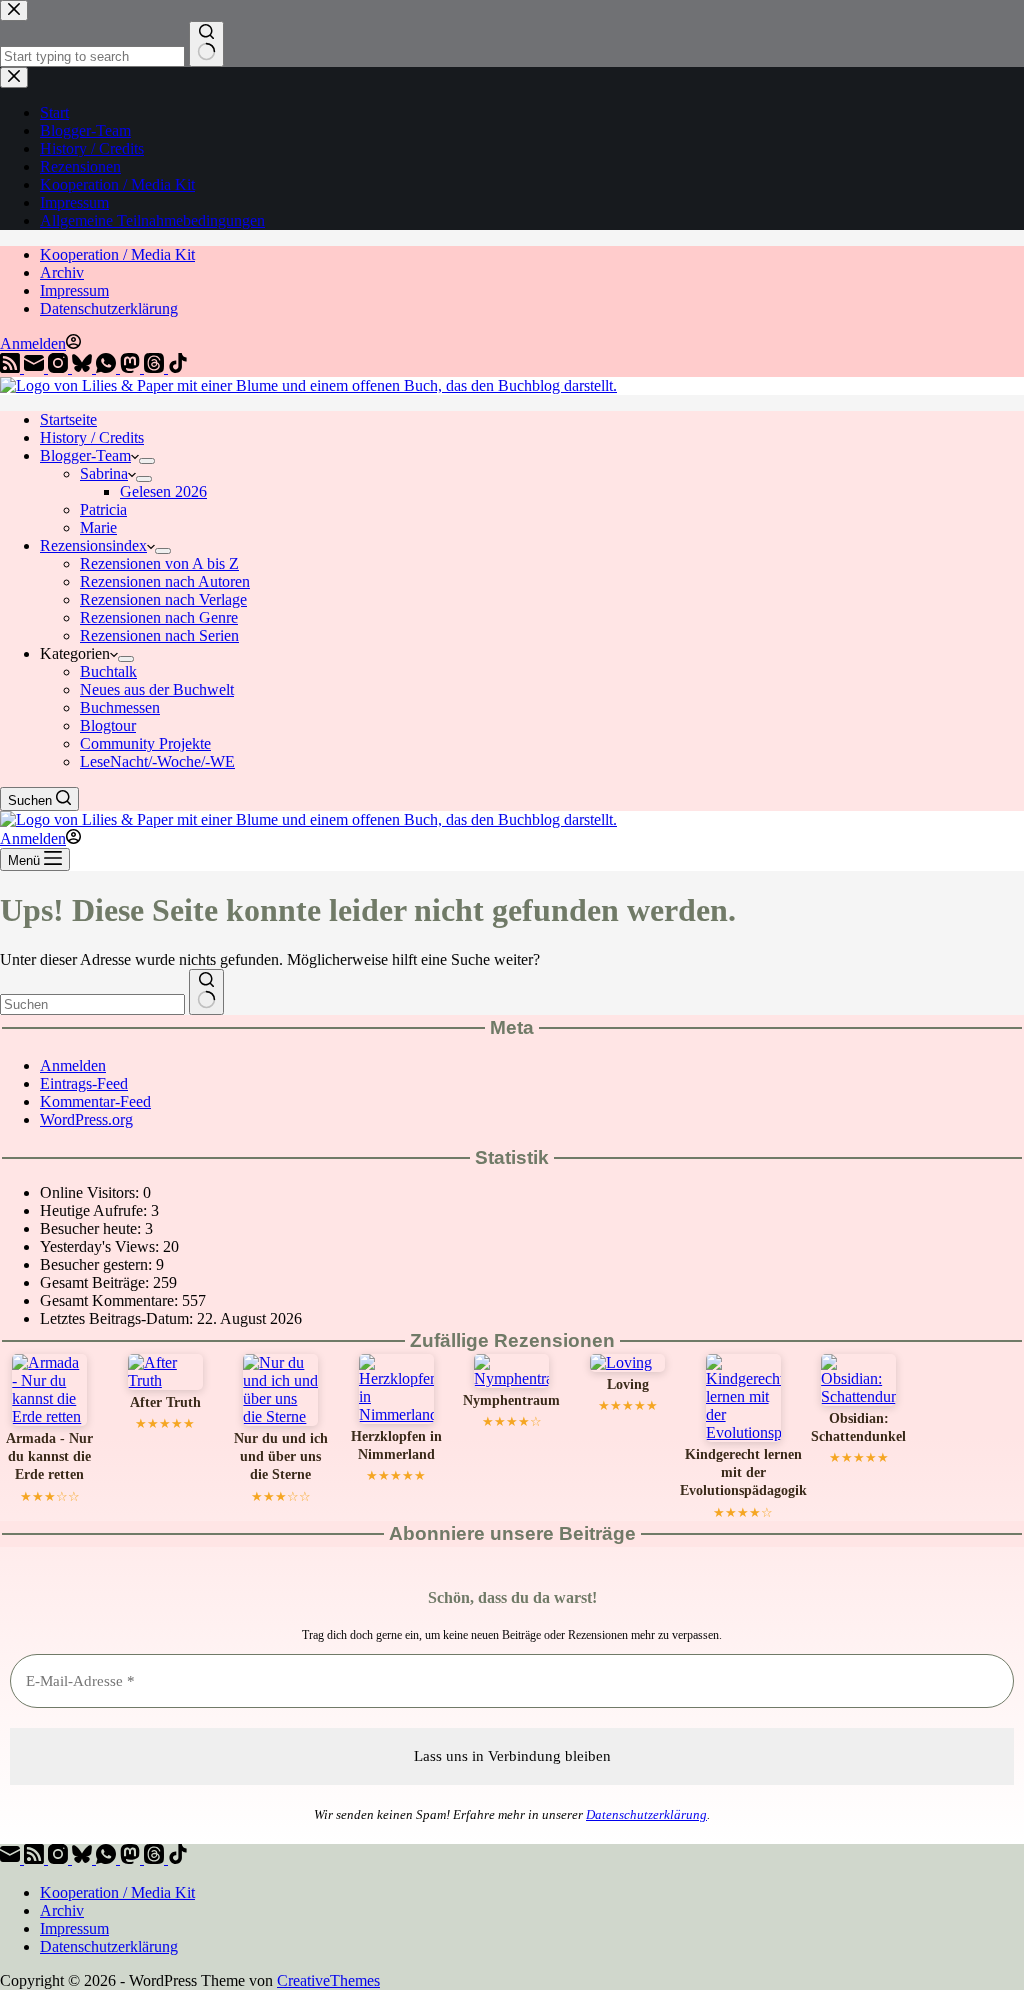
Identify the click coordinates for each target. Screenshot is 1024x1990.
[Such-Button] (206, 992)
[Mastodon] (132, 367)
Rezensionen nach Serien (159, 635)
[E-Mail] (36, 367)
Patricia (103, 509)
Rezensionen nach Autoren (165, 581)
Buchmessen (120, 707)
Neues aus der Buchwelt (157, 689)
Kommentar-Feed (95, 1101)
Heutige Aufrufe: (95, 1210)
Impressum (74, 290)
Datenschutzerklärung (109, 308)
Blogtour (108, 725)
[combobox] (92, 1004)
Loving (628, 1384)
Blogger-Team (85, 455)
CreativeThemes (328, 1980)
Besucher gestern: (98, 1264)
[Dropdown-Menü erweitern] (147, 461)
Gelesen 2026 (163, 491)
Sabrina (104, 473)
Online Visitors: (91, 1192)
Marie (98, 527)
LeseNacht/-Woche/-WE (157, 761)
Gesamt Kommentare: (111, 1300)
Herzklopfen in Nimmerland (396, 1445)
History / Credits (92, 437)
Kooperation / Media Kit (117, 254)
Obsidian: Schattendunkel (858, 1427)
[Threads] (156, 367)
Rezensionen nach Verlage (163, 599)
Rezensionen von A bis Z (159, 563)
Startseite (68, 419)
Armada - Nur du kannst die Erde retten (49, 1457)
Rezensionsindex (93, 545)
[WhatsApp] (108, 367)
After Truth (165, 1402)
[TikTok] (178, 367)
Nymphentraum (511, 1400)
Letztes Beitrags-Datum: (118, 1318)
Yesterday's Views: (101, 1246)
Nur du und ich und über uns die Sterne (281, 1457)
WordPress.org (86, 1119)
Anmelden (73, 1065)
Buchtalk (108, 671)
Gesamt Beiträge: (96, 1282)
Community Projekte (145, 743)
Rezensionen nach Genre (159, 617)
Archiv (62, 272)
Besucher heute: (92, 1228)
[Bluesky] (84, 367)
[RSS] (12, 367)
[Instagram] (60, 367)
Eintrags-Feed (84, 1083)
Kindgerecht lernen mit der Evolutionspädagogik (743, 1473)
